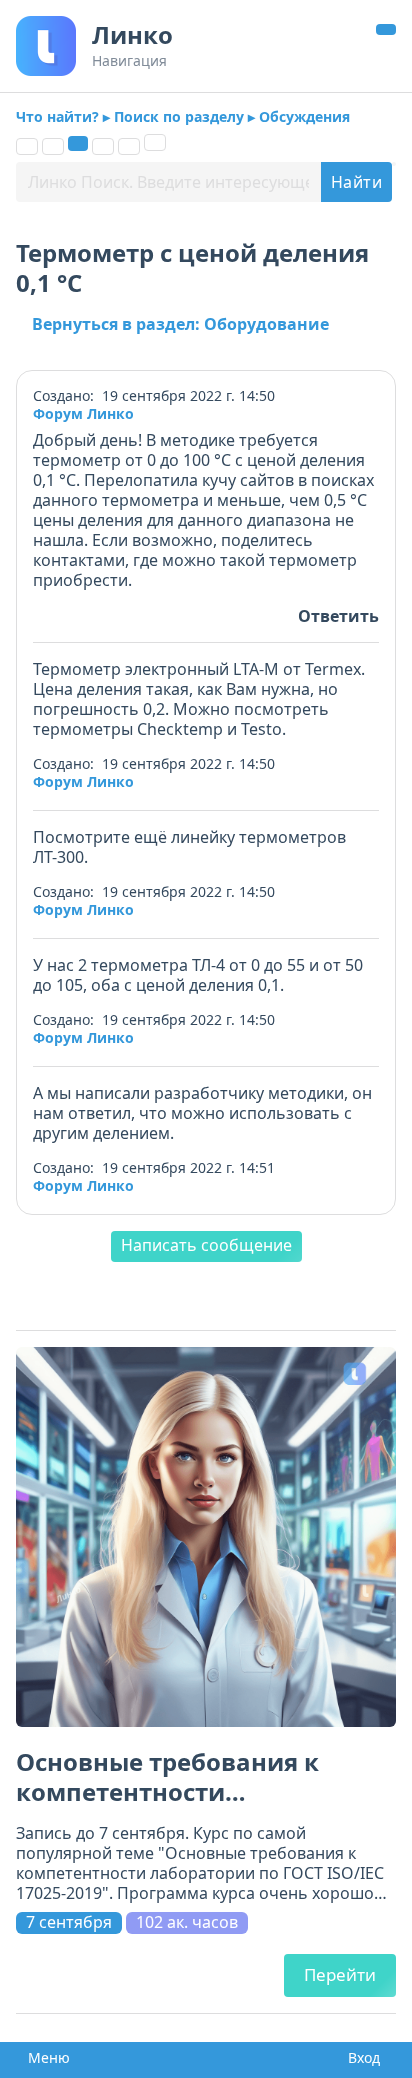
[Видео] (129, 146)
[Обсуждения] (78, 143)
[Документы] (53, 146)
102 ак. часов (187, 1922)
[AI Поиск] (155, 142)
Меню (43, 2058)
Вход (360, 2058)
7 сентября (69, 1922)
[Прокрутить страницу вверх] (386, 29)
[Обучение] (103, 146)
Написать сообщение (206, 1245)
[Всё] (27, 146)
